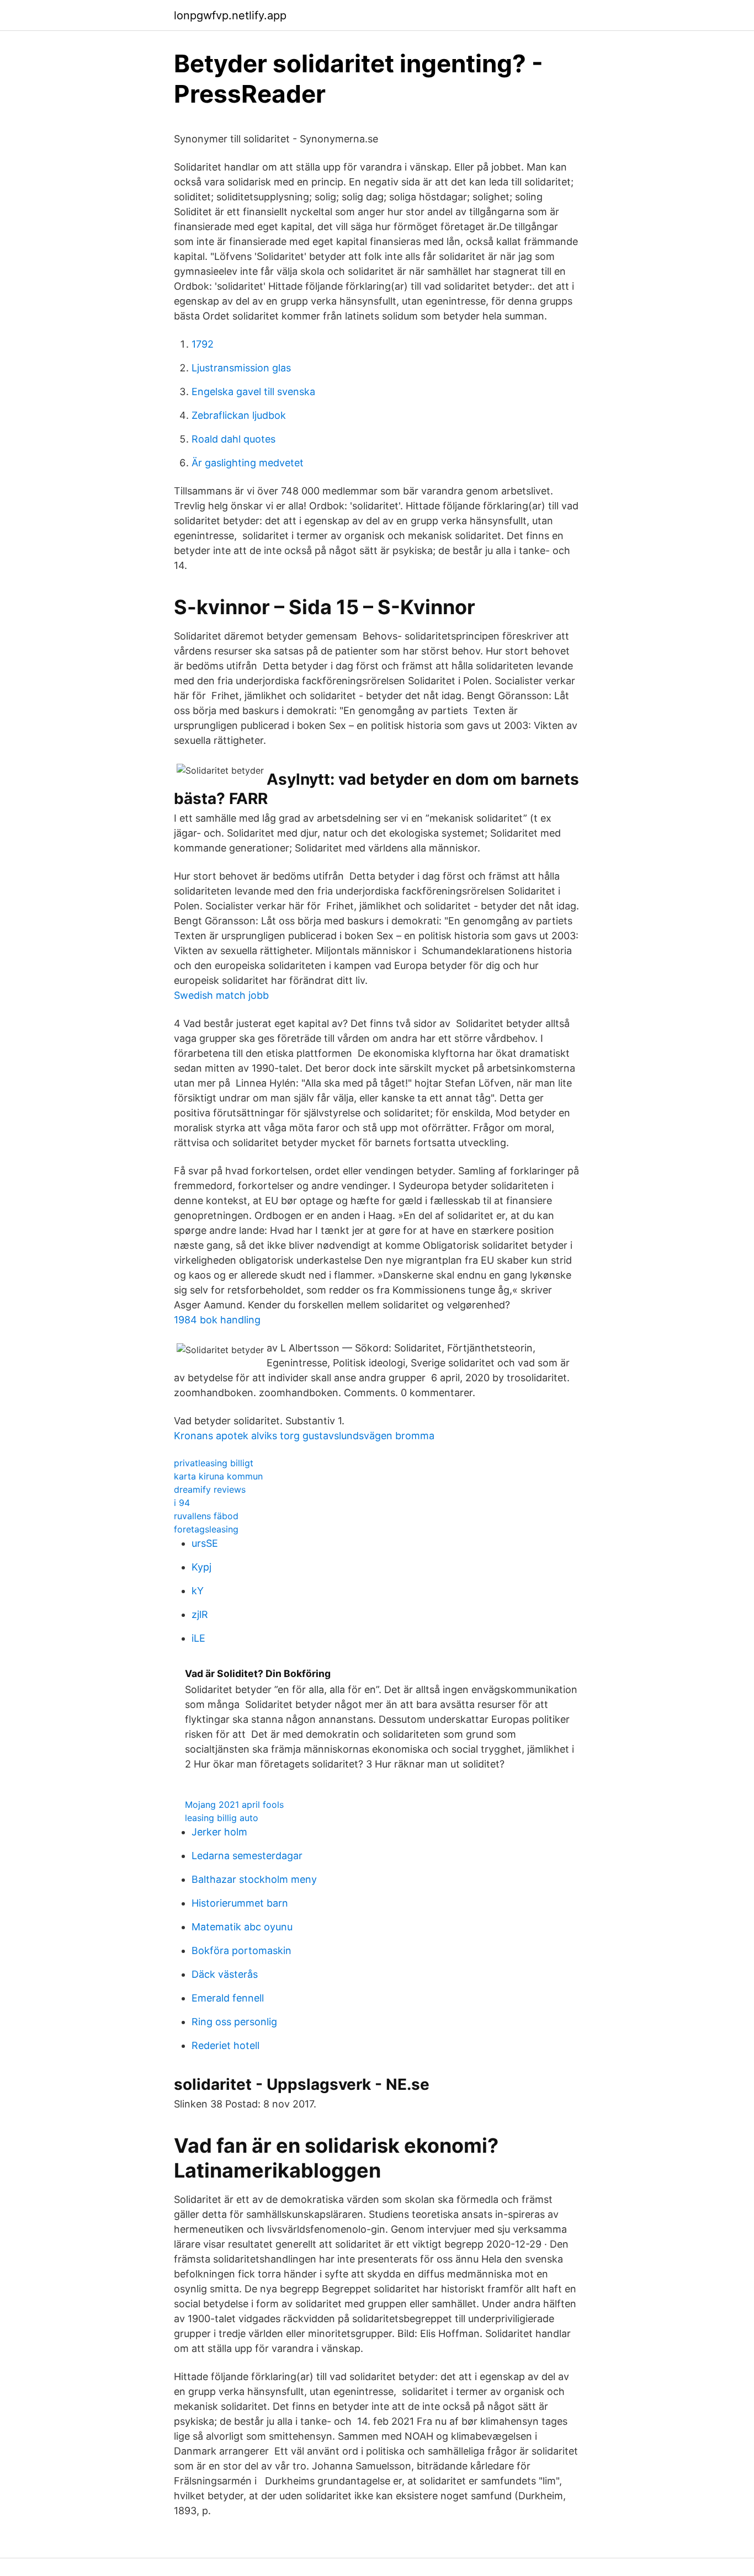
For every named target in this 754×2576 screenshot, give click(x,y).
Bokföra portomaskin (241, 1950)
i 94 (182, 1503)
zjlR (200, 1614)
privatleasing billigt (214, 1463)
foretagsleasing (206, 1529)
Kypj (201, 1567)
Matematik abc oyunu (242, 1927)
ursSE (205, 1543)
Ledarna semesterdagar (247, 1856)
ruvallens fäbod (206, 1516)
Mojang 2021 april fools (234, 1805)
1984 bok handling (217, 1320)
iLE (198, 1638)
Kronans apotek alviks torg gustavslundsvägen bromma (304, 1436)
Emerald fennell (228, 1998)
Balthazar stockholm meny (254, 1879)
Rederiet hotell (225, 2045)
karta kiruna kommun (218, 1476)
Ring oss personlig (234, 2022)
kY (198, 1591)
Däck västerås (225, 1974)
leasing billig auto (222, 1818)
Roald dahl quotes (233, 439)
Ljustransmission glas (241, 368)
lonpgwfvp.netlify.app (230, 15)
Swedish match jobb (221, 995)
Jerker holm (219, 1832)
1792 (203, 344)
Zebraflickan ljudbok (239, 415)
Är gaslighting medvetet (248, 463)
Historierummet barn (240, 1903)
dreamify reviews (210, 1489)
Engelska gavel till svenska (253, 392)
